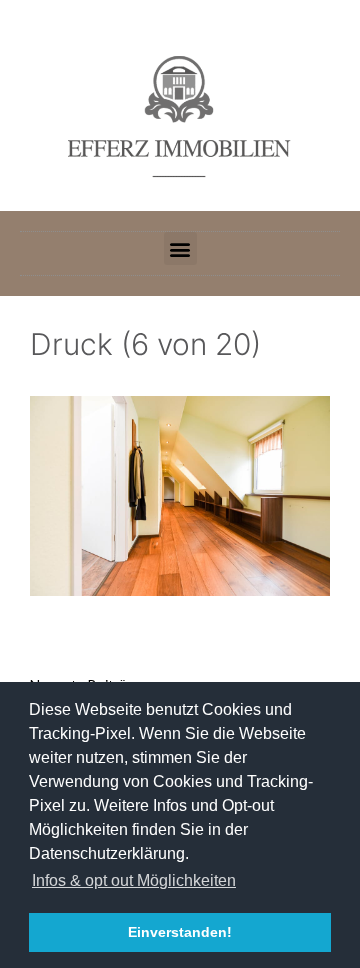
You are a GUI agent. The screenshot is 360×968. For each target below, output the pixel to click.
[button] (180, 248)
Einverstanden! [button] (180, 932)
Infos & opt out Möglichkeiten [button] (134, 880)
